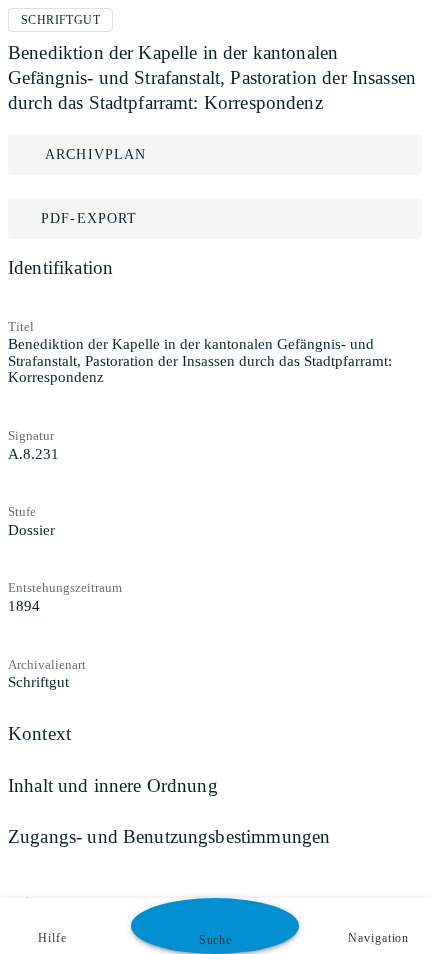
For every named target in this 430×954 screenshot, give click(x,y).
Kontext (39, 733)
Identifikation (60, 267)
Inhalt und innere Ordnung (113, 785)
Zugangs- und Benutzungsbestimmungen (169, 836)
